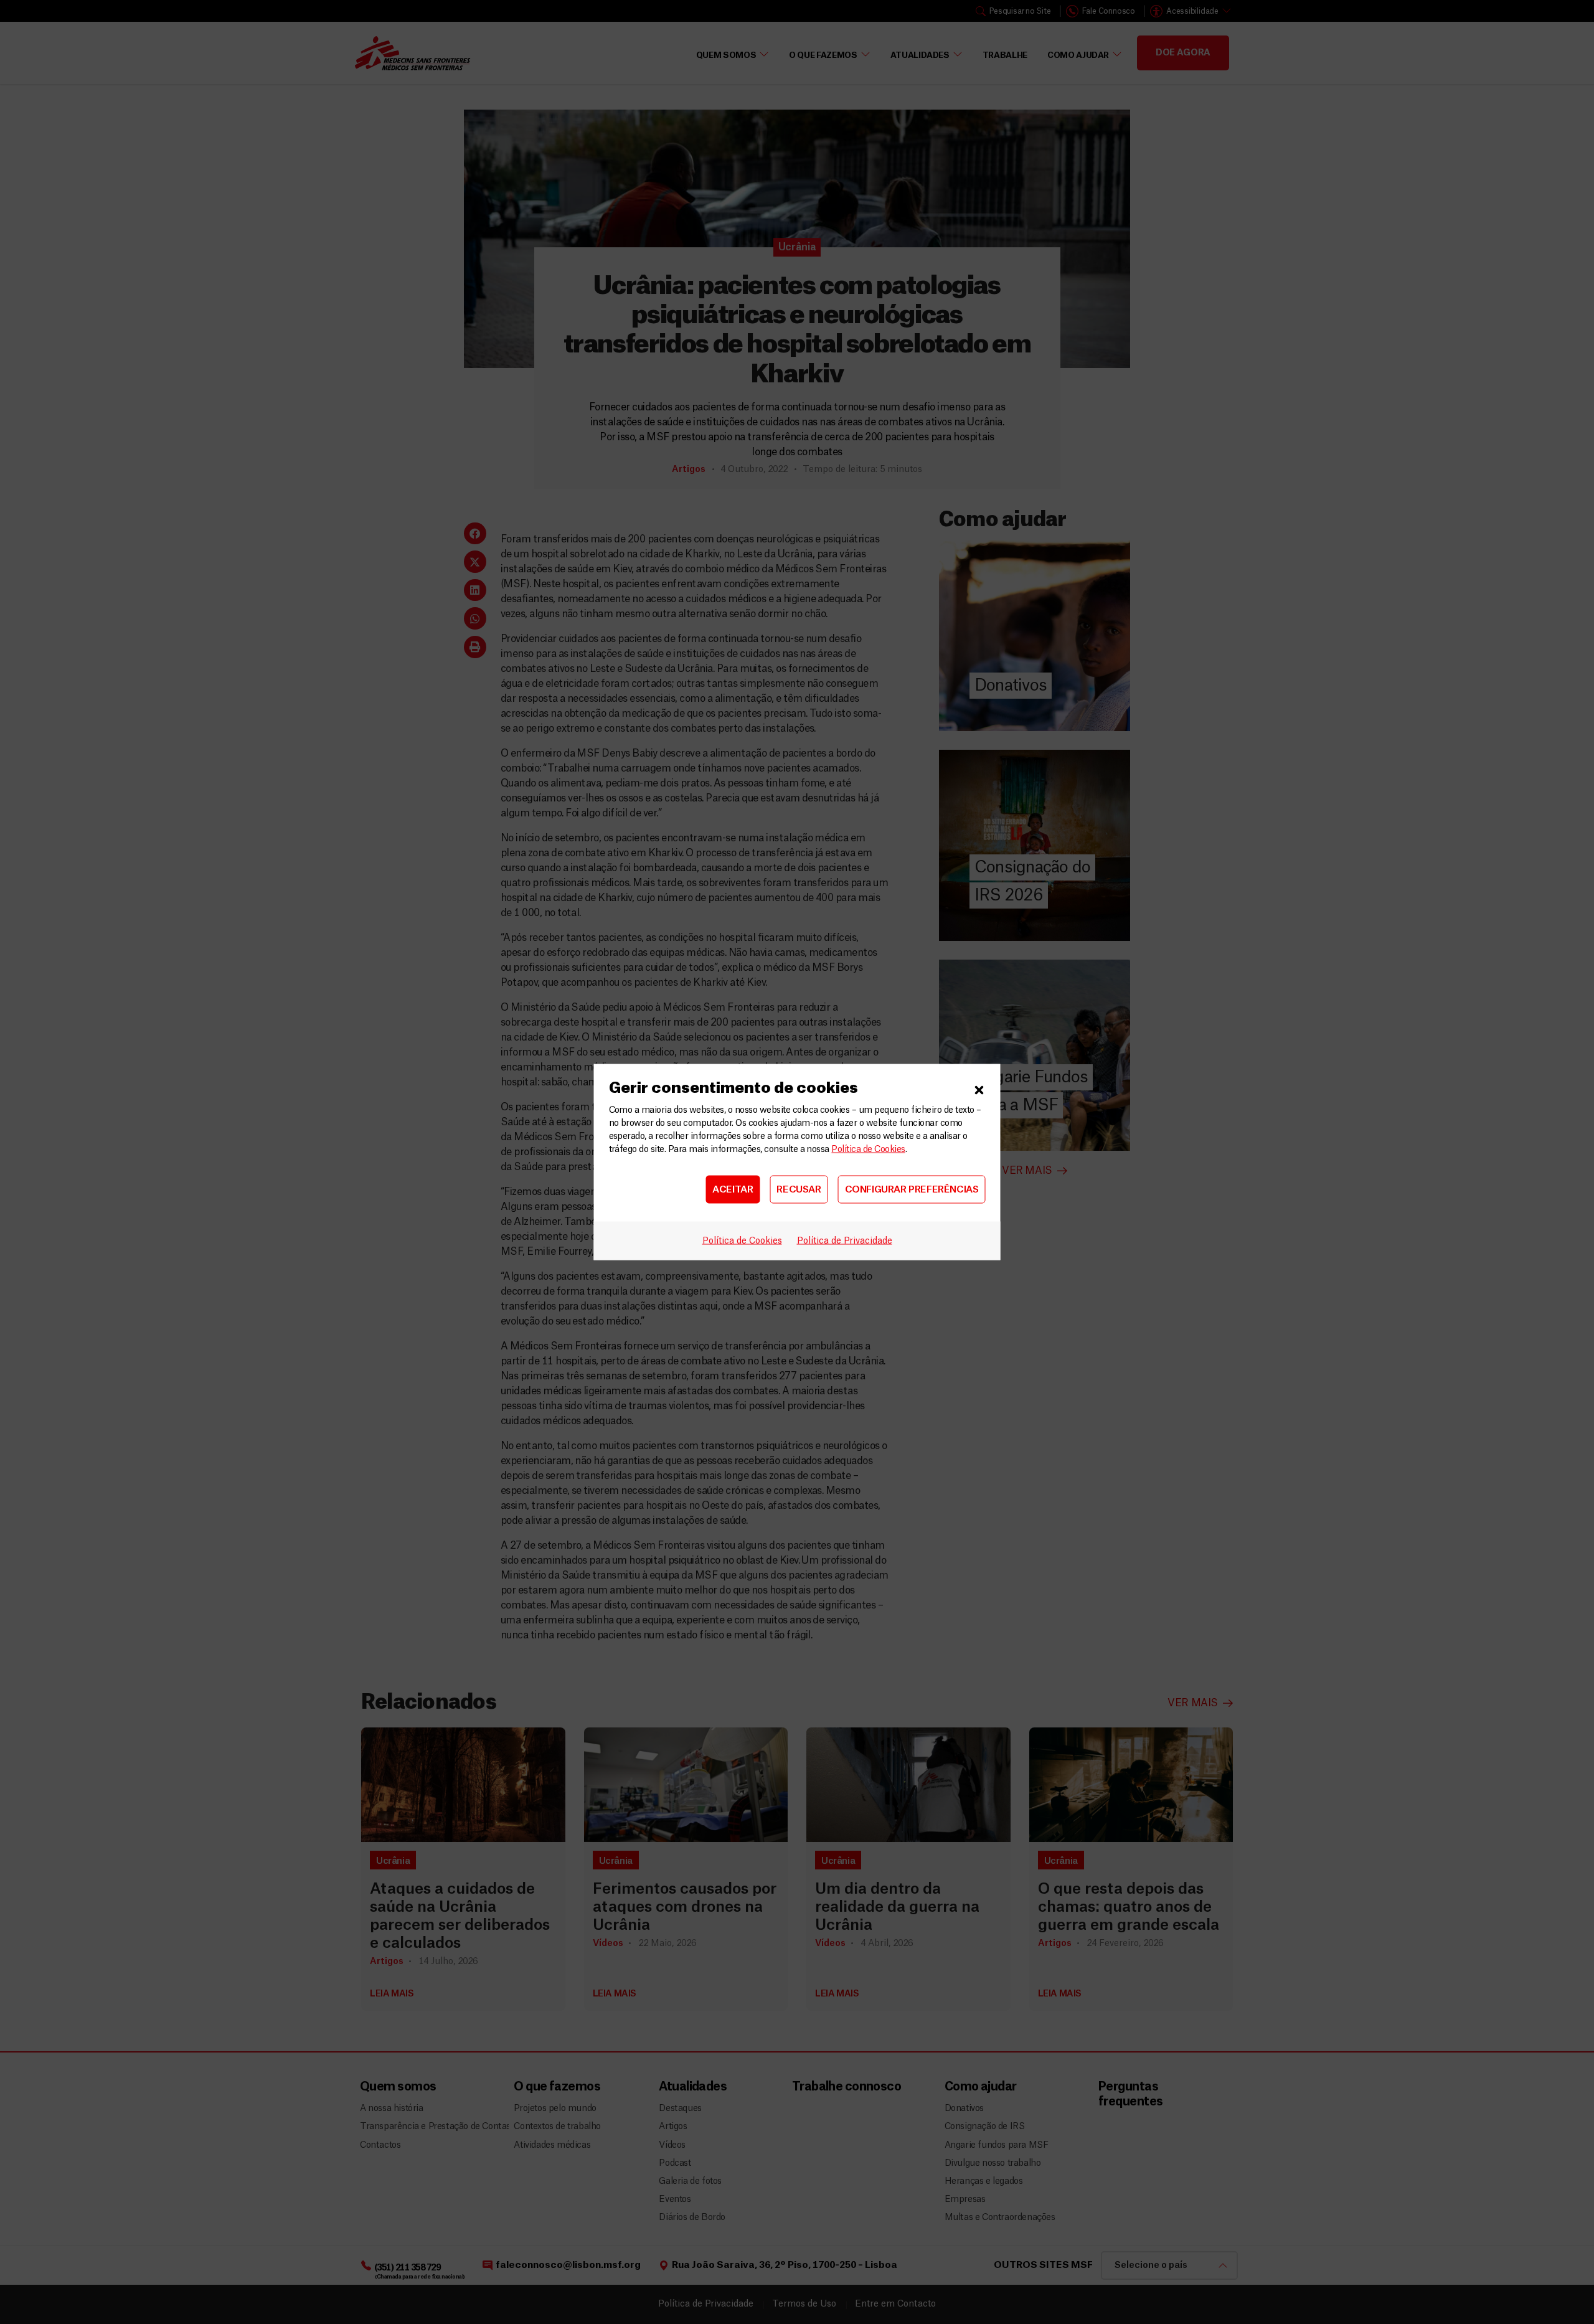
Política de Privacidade (845, 1241)
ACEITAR (733, 1189)
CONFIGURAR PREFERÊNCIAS (912, 1189)
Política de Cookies (868, 1150)
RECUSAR (799, 1189)
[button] (979, 1089)
